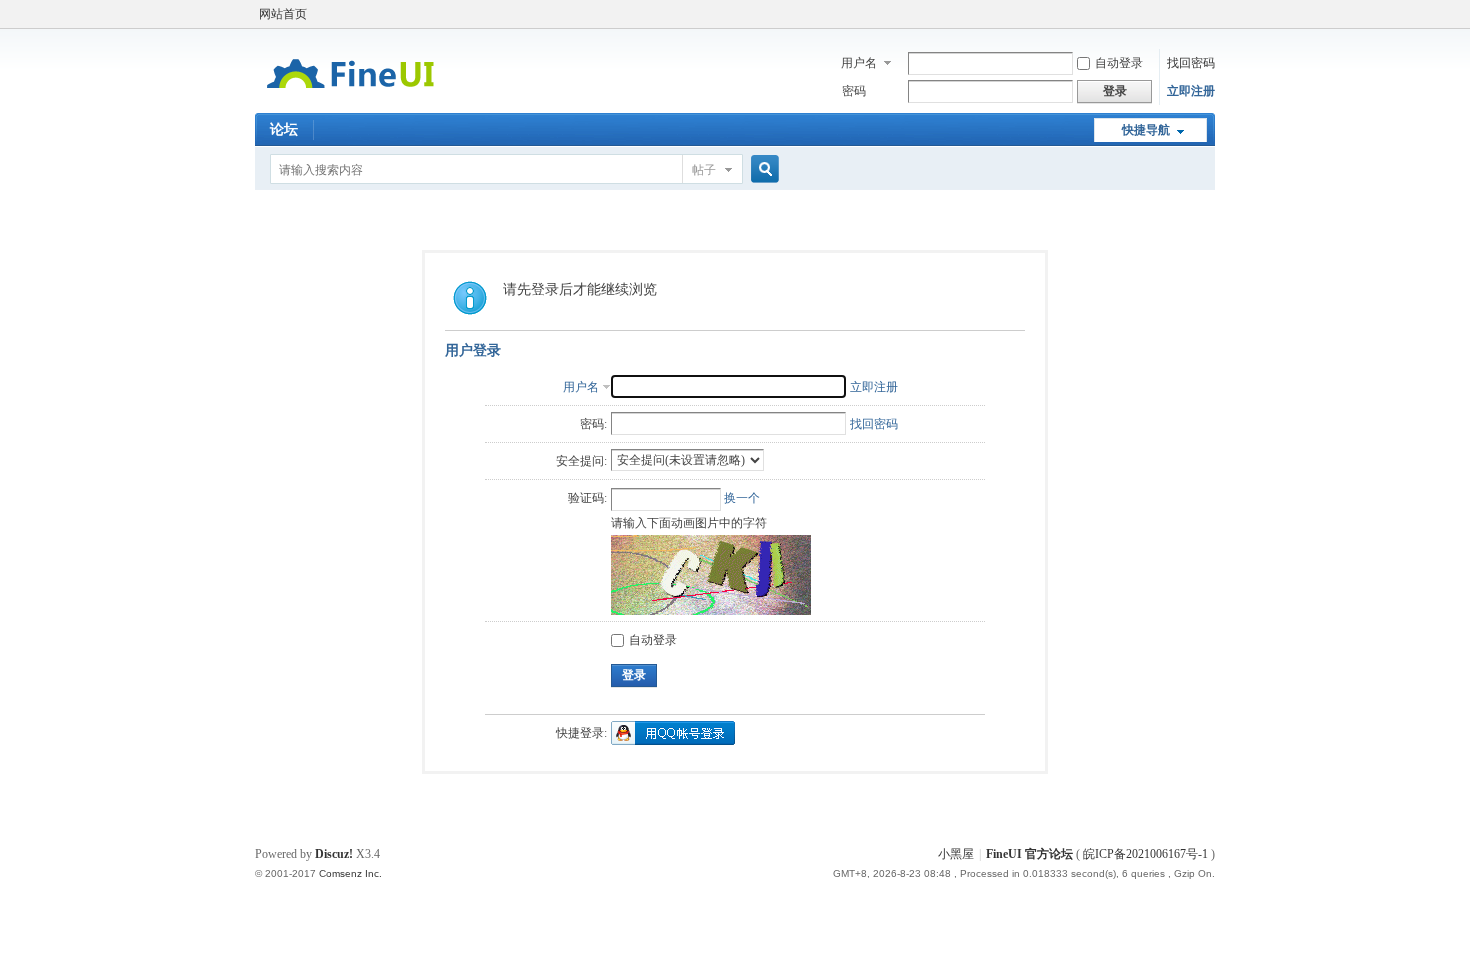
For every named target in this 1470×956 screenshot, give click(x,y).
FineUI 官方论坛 (1029, 854)
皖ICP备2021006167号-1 (1145, 854)
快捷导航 (1146, 130)
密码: (593, 424)
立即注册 (1191, 91)
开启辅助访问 (1210, 14)
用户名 (859, 63)
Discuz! (334, 854)
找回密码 (1191, 63)
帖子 (704, 170)
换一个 (742, 498)
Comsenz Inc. (350, 873)
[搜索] (762, 169)
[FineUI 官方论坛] (350, 101)
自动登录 (1119, 63)
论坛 (284, 129)
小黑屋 (956, 854)
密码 (854, 91)
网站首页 (283, 14)
